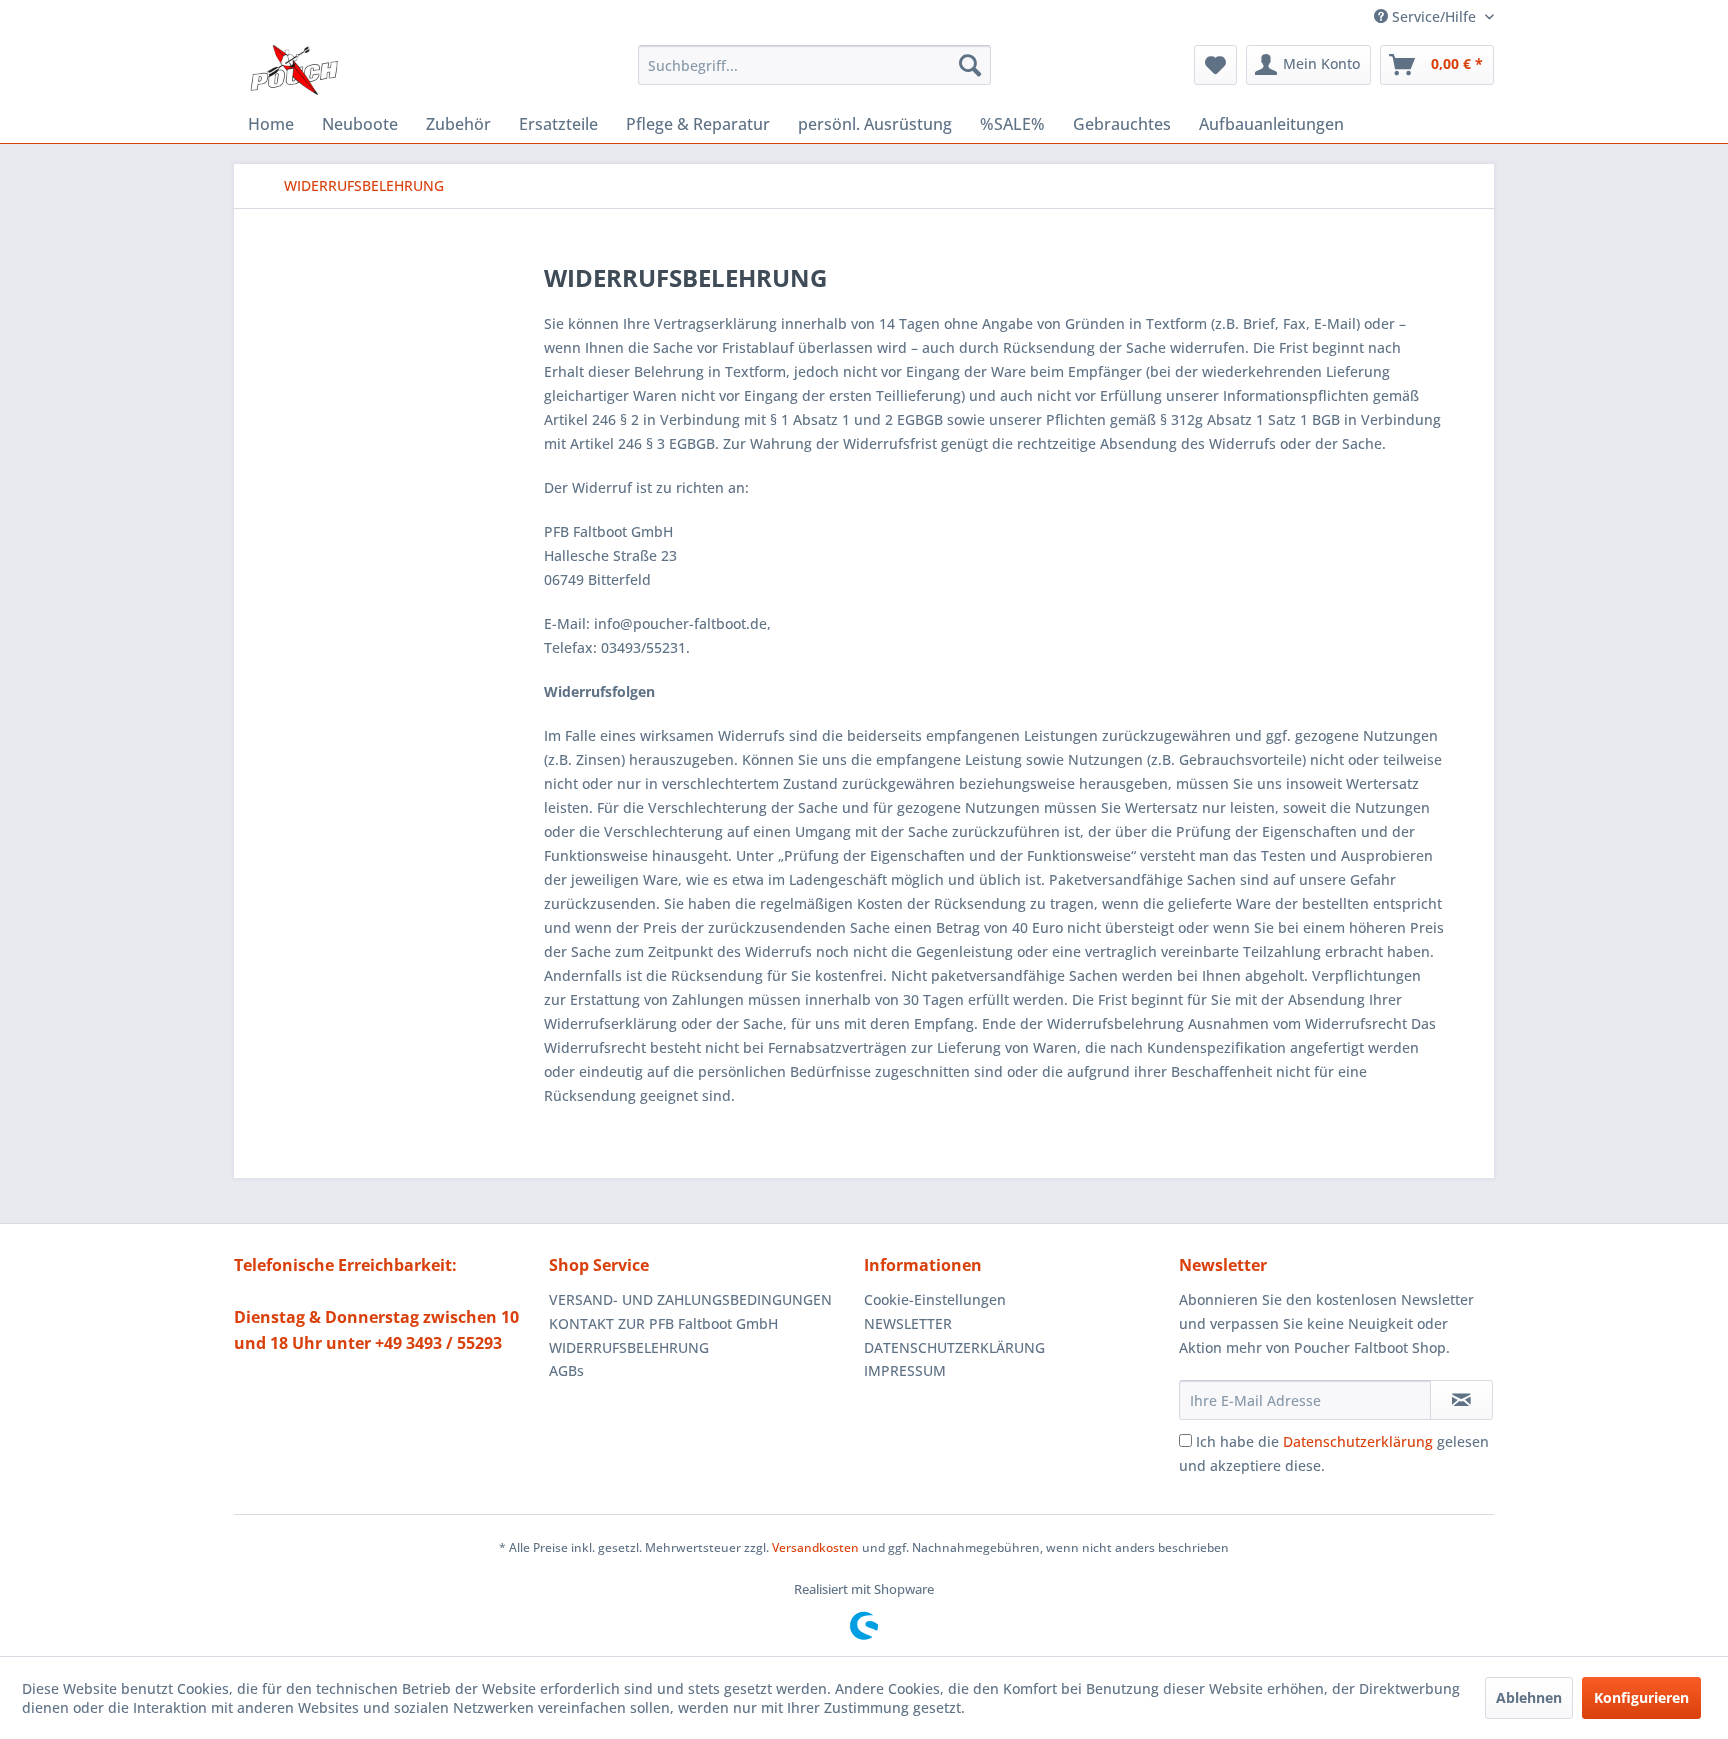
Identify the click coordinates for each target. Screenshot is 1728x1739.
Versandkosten (815, 1547)
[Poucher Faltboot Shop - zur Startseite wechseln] (294, 70)
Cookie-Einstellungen (935, 1299)
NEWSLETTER (908, 1323)
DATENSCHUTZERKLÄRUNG (954, 1347)
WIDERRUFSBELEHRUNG (629, 1347)
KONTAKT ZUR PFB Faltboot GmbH (663, 1323)
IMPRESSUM (905, 1370)
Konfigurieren (1641, 1697)
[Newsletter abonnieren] (1461, 1400)
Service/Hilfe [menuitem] (1434, 16)
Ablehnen (1529, 1697)
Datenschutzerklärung (1358, 1441)
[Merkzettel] (1215, 65)
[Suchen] (970, 65)
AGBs (566, 1370)
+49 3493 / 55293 (438, 1343)
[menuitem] (814, 65)
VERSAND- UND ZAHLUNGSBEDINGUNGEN (690, 1299)
